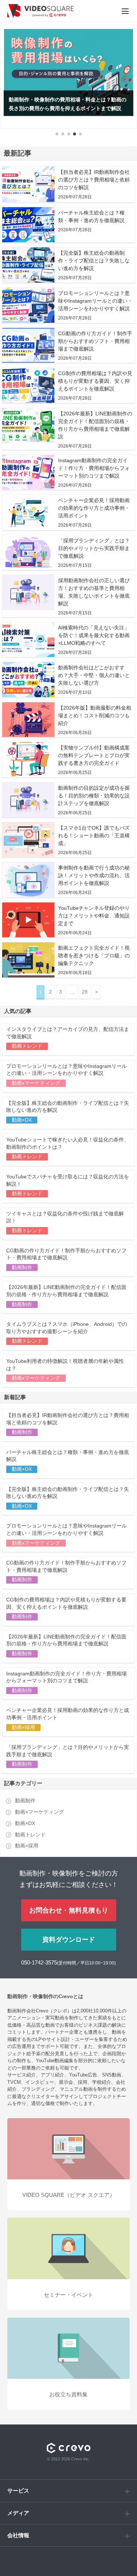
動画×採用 (27, 1846)
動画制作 (25, 1801)
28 (85, 992)
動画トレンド (30, 1835)
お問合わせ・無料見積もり (69, 1910)
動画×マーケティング (39, 1812)
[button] (57, 134)
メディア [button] (18, 2513)
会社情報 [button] (18, 2535)
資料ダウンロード (69, 1940)
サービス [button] (18, 2491)
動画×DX (25, 1823)
